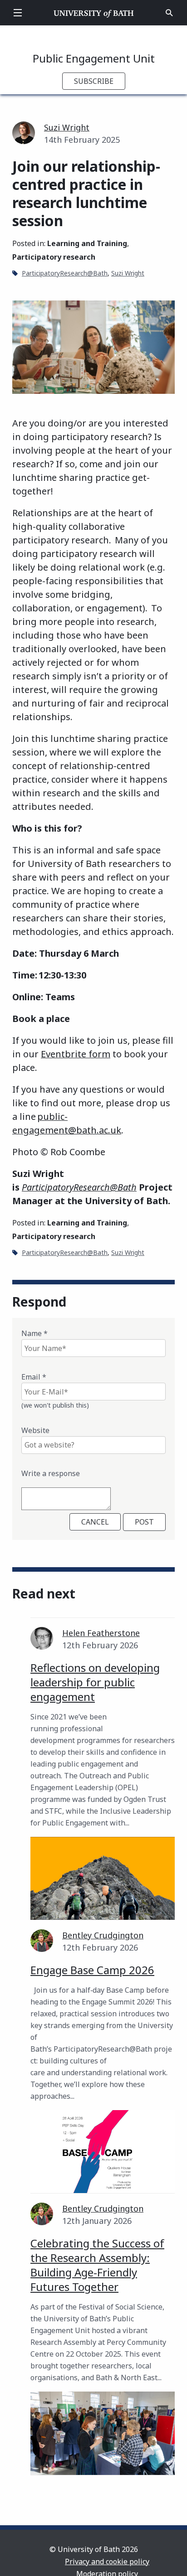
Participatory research (54, 257)
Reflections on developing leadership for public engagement (95, 1682)
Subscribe (94, 81)
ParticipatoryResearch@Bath (65, 273)
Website (35, 1430)
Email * (34, 1377)
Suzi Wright (67, 127)
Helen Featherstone (101, 1633)
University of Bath (94, 13)
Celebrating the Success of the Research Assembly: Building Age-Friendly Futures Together (97, 2265)
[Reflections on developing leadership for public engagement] (103, 1878)
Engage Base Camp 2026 (92, 1970)
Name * (34, 1333)
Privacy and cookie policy (107, 2561)
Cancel (95, 1522)
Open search (169, 13)
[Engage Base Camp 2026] (103, 2152)
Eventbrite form (76, 1054)
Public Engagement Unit (94, 58)
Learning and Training (87, 243)
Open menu (18, 13)
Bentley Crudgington (103, 1935)
